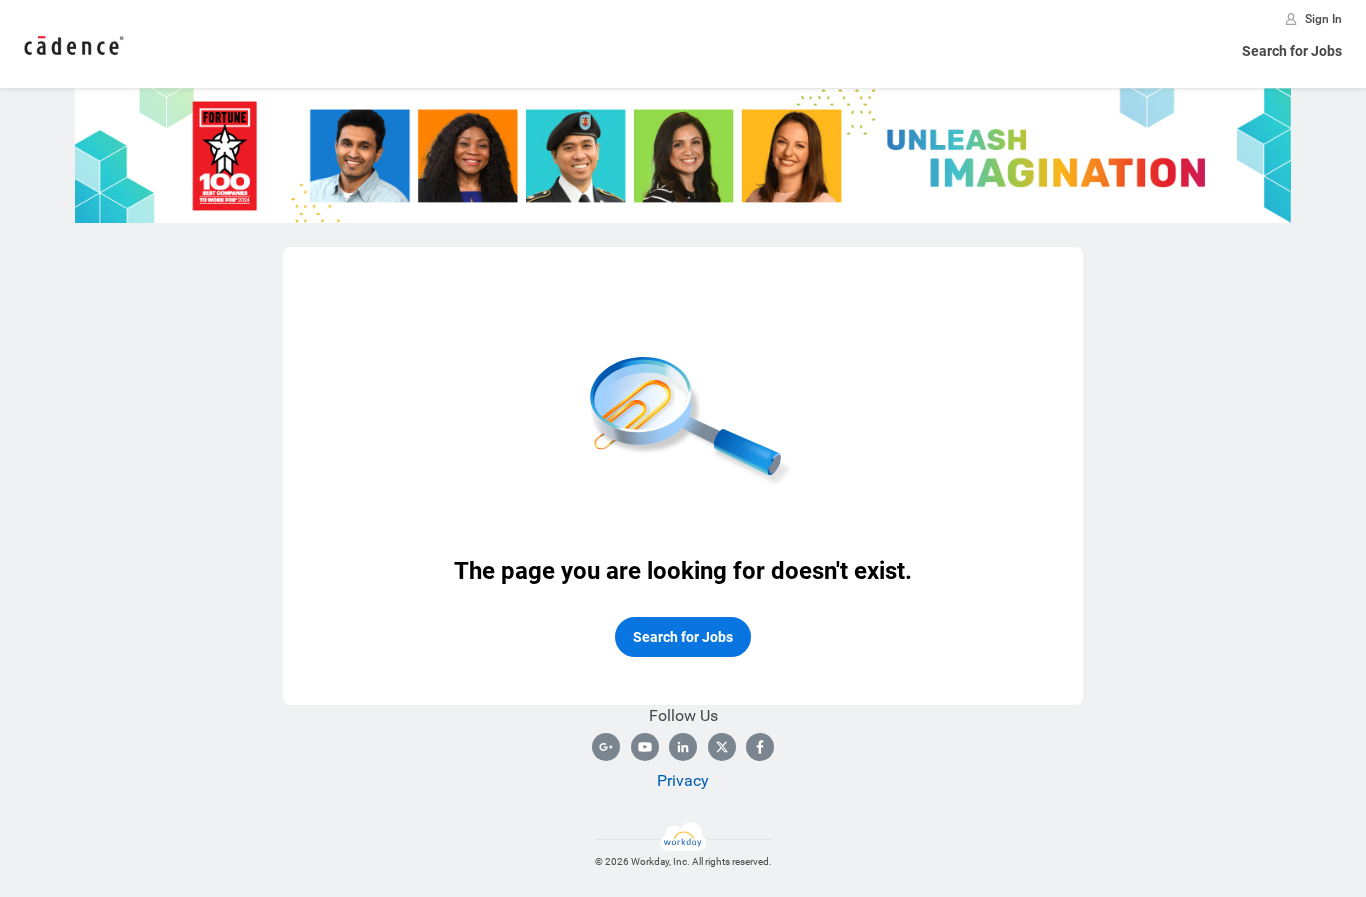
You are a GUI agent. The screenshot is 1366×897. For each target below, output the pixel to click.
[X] (722, 747)
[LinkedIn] (683, 747)
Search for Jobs (1292, 51)
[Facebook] (760, 747)
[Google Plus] (606, 747)
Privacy (683, 780)
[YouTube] (645, 747)
